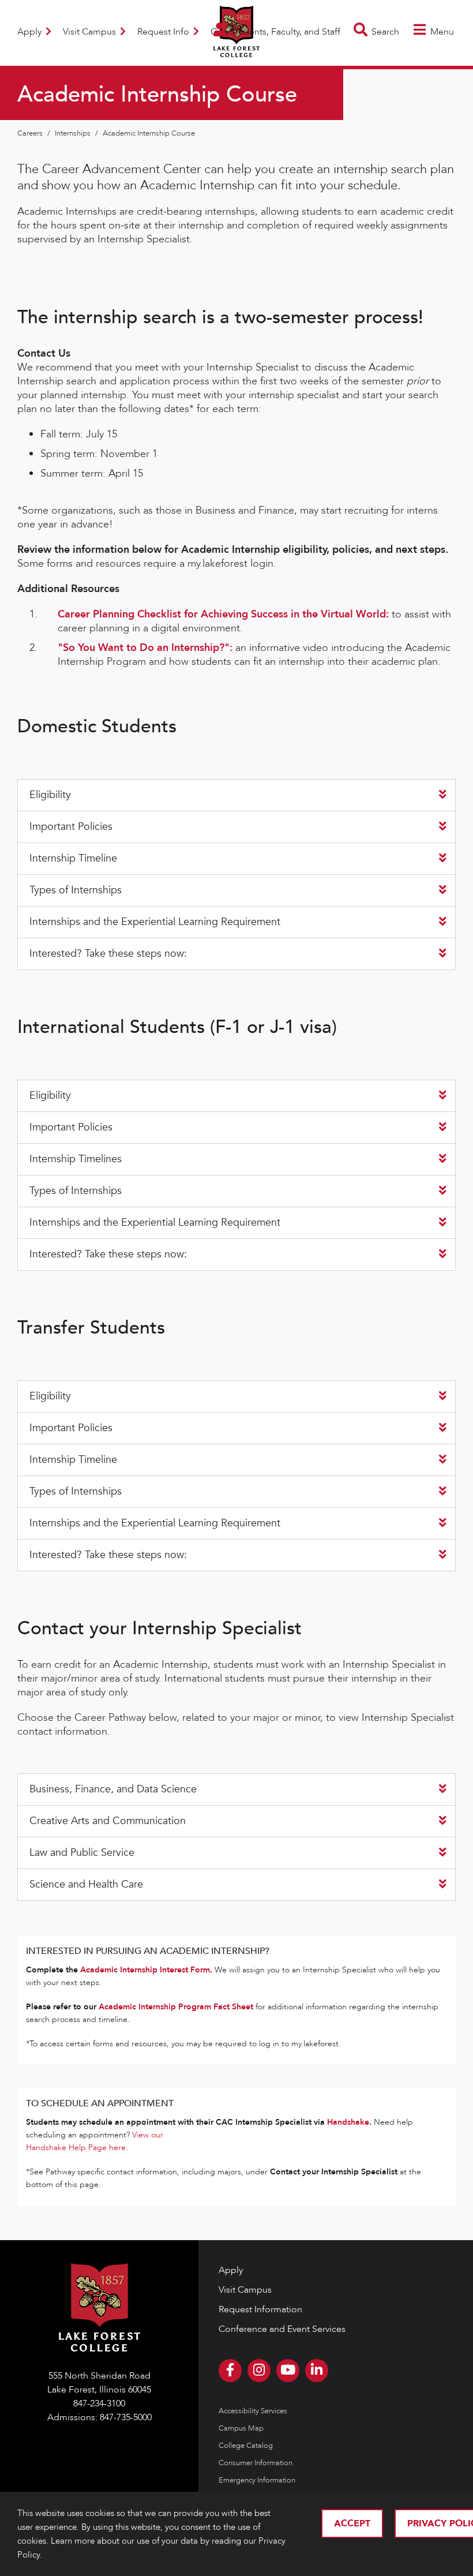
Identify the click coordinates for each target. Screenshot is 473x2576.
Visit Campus (91, 32)
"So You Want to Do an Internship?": (145, 648)
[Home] (236, 50)
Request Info (164, 32)
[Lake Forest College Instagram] (259, 2371)
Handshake (348, 2122)
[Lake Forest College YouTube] (288, 2371)
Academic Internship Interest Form (145, 1970)
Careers (31, 133)
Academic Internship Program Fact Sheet (176, 2007)
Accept (352, 2523)
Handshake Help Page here (76, 2148)
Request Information (260, 2309)
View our (148, 2135)
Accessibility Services (253, 2411)
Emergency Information (257, 2480)
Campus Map (241, 2428)
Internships (74, 133)
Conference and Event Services (282, 2329)
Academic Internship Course (149, 133)
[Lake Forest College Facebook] (230, 2371)
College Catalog (246, 2446)
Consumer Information (256, 2463)
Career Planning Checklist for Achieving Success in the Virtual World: (225, 614)
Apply (31, 32)
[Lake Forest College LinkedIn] (317, 2371)
